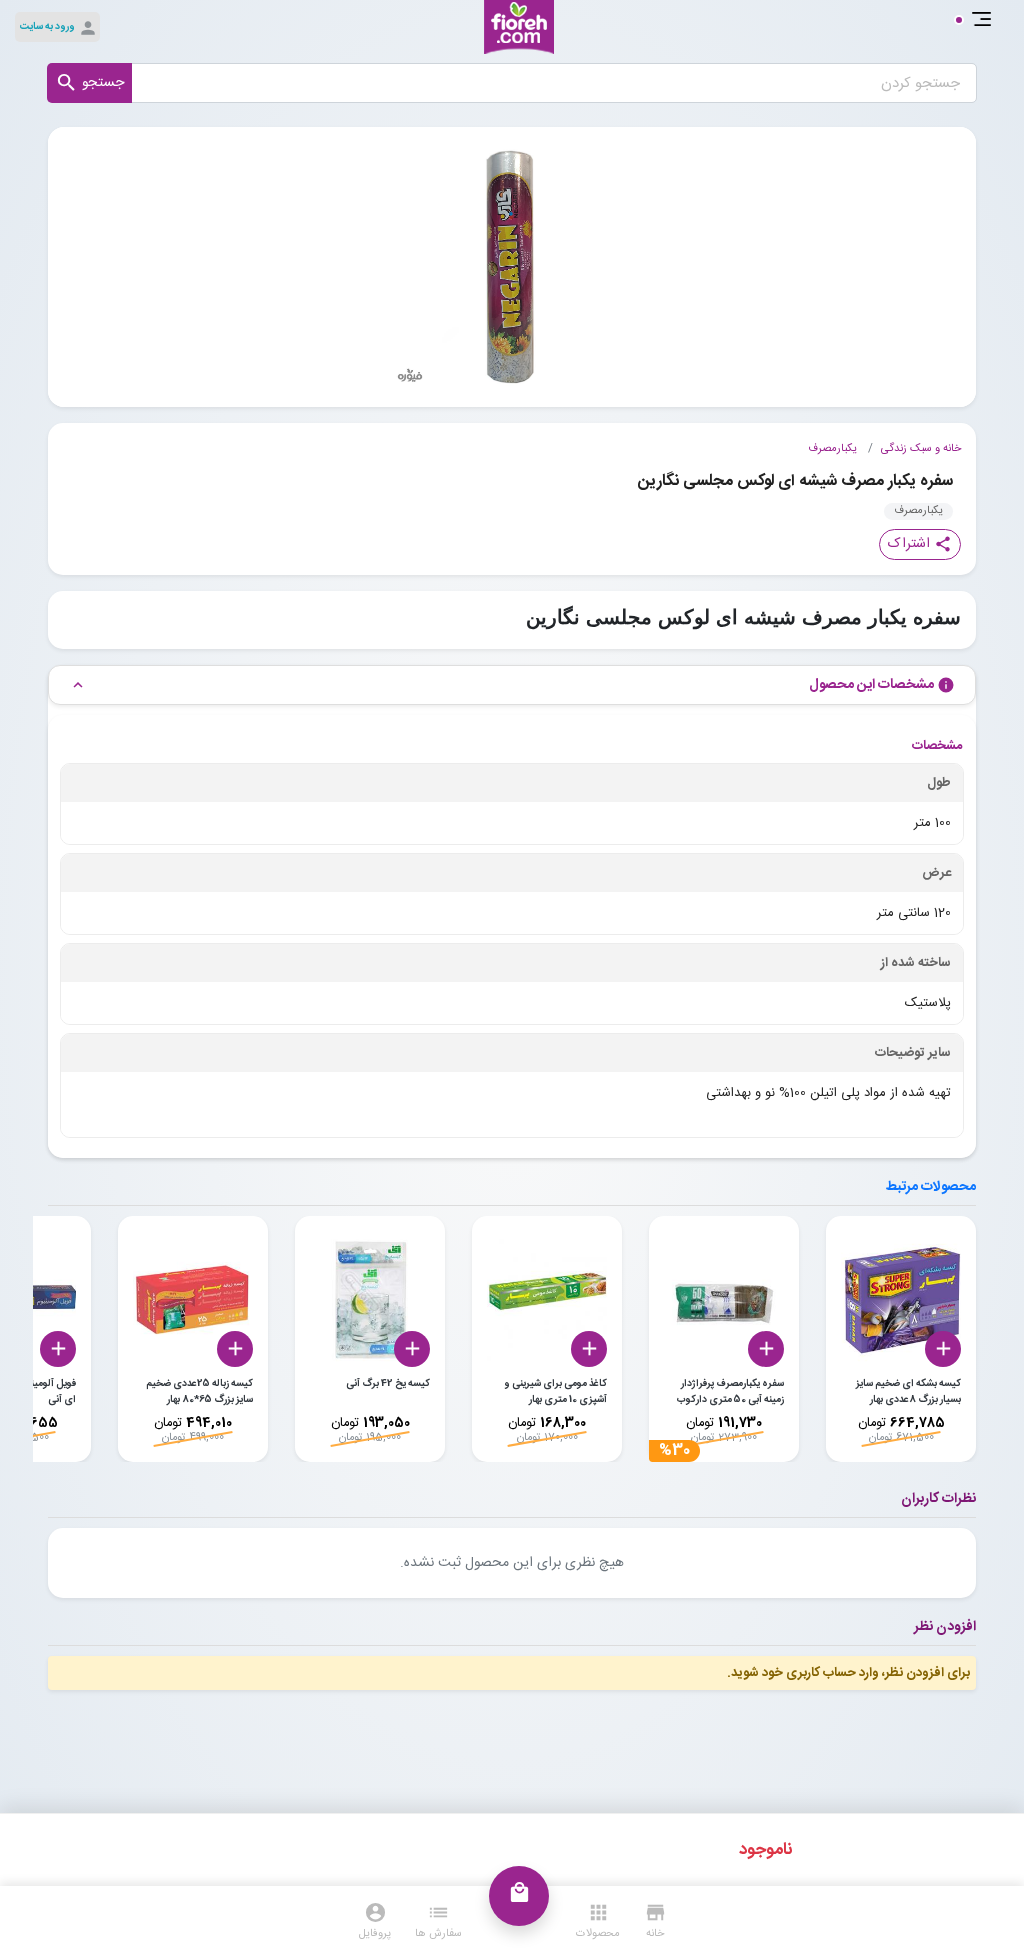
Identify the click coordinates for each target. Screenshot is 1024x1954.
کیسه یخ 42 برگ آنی (388, 1384)
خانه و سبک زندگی (921, 449)
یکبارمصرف (832, 449)
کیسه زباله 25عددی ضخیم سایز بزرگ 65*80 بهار (199, 1392)
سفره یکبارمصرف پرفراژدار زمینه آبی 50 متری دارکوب (730, 1392)
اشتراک (920, 544)
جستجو (89, 83)
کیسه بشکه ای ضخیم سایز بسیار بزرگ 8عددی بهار (908, 1392)
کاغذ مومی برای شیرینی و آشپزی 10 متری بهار (555, 1392)
